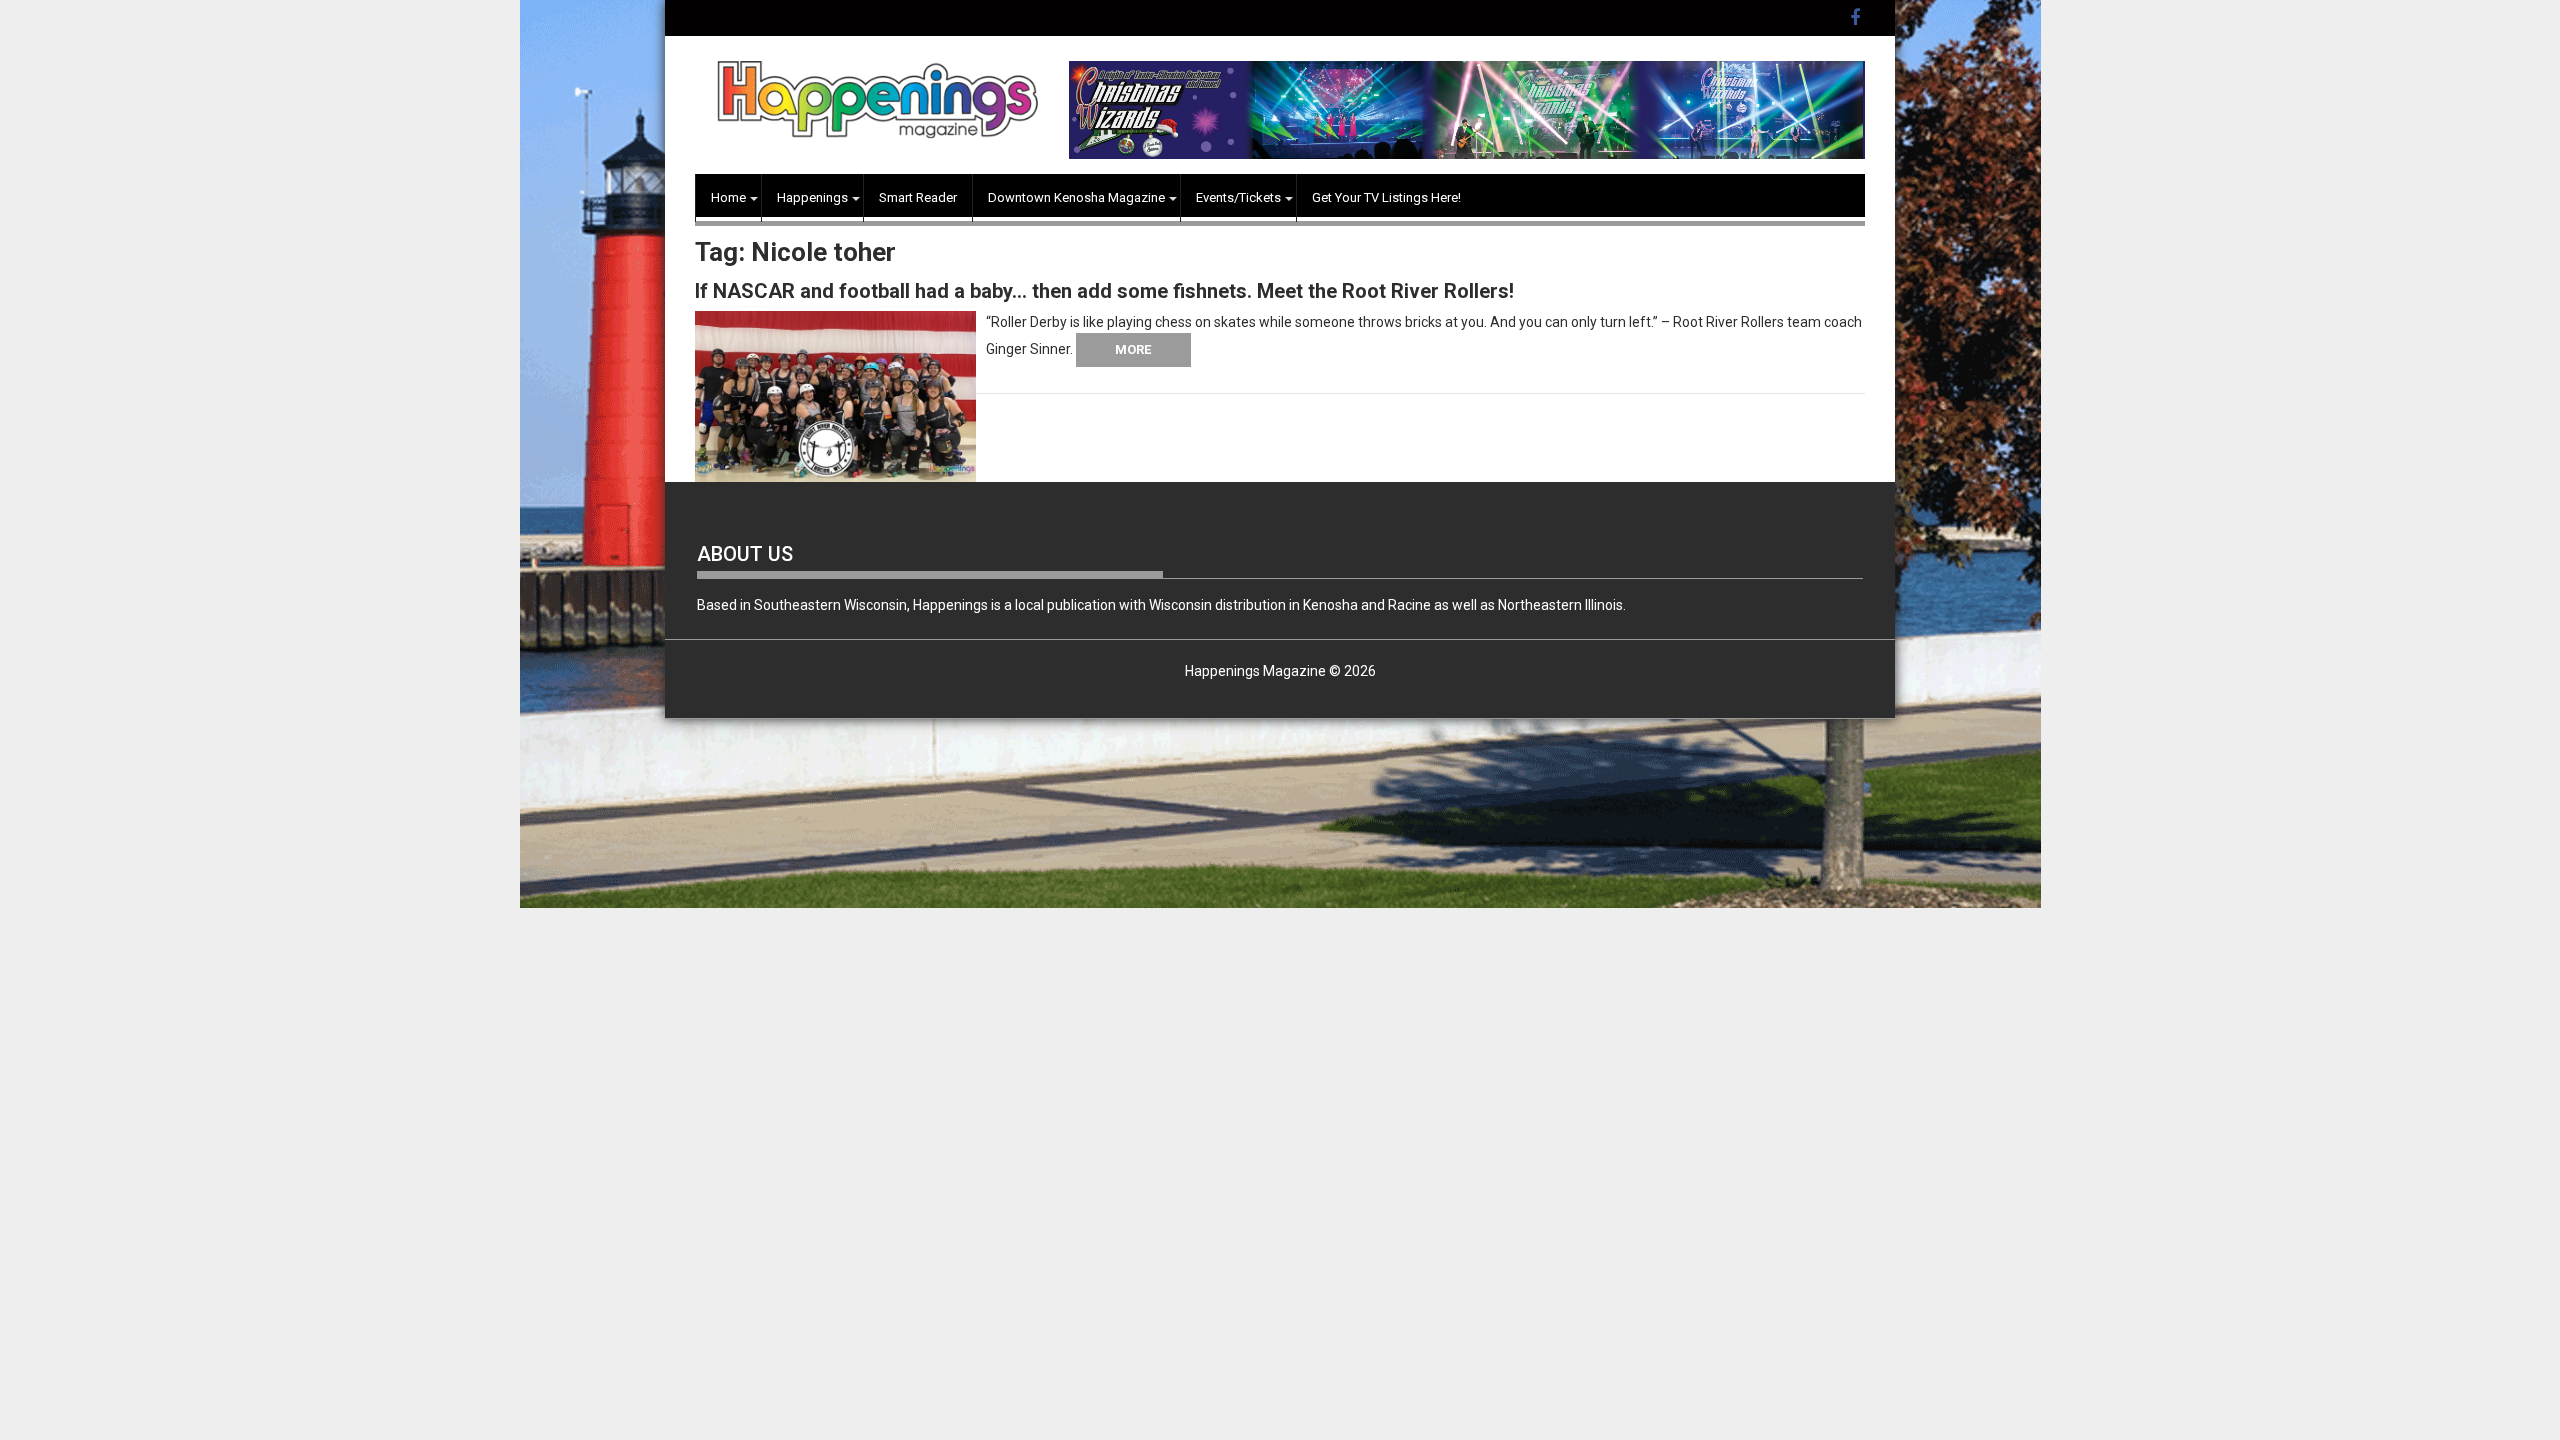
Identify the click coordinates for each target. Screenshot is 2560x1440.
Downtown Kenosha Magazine (1076, 197)
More (1133, 349)
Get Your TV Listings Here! (1386, 197)
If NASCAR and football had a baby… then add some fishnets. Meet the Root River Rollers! (1104, 291)
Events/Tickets (1238, 197)
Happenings (812, 197)
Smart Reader (918, 197)
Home (728, 197)
